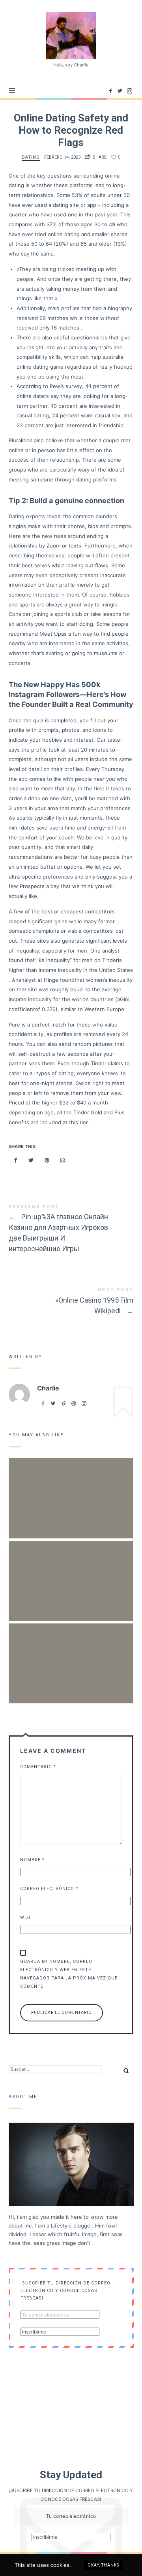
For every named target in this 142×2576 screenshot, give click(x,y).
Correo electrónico (49, 1889)
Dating (31, 157)
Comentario (38, 1767)
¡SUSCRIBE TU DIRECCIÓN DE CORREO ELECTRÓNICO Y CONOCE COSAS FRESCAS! (65, 2290)
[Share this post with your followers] (31, 1160)
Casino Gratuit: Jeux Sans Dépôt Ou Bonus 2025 (71, 1653)
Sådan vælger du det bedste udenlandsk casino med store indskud (71, 1570)
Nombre (32, 1860)
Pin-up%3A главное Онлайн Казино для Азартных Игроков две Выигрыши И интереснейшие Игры (71, 1230)
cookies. (61, 2565)
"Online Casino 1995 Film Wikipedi (71, 1302)
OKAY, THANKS (103, 2565)
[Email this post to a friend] (62, 1160)
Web (25, 1918)
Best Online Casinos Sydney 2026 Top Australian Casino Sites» (71, 1488)
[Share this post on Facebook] (16, 1160)
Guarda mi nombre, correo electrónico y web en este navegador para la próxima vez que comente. (69, 1974)
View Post (71, 1525)
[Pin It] (47, 1160)
